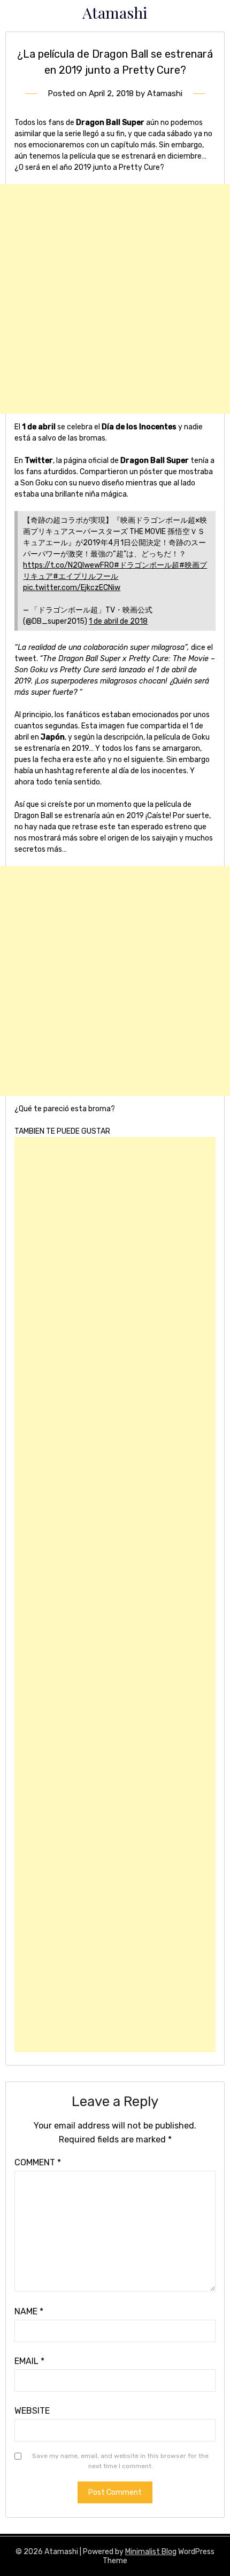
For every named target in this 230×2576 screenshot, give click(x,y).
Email (29, 2361)
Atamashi (115, 12)
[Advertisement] (115, 299)
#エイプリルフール (86, 576)
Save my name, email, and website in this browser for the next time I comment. (120, 2461)
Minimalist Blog (151, 2552)
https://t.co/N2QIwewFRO (68, 565)
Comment (38, 2162)
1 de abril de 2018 (118, 621)
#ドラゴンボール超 (147, 565)
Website (32, 2411)
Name (29, 2311)
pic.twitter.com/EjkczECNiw (72, 588)
